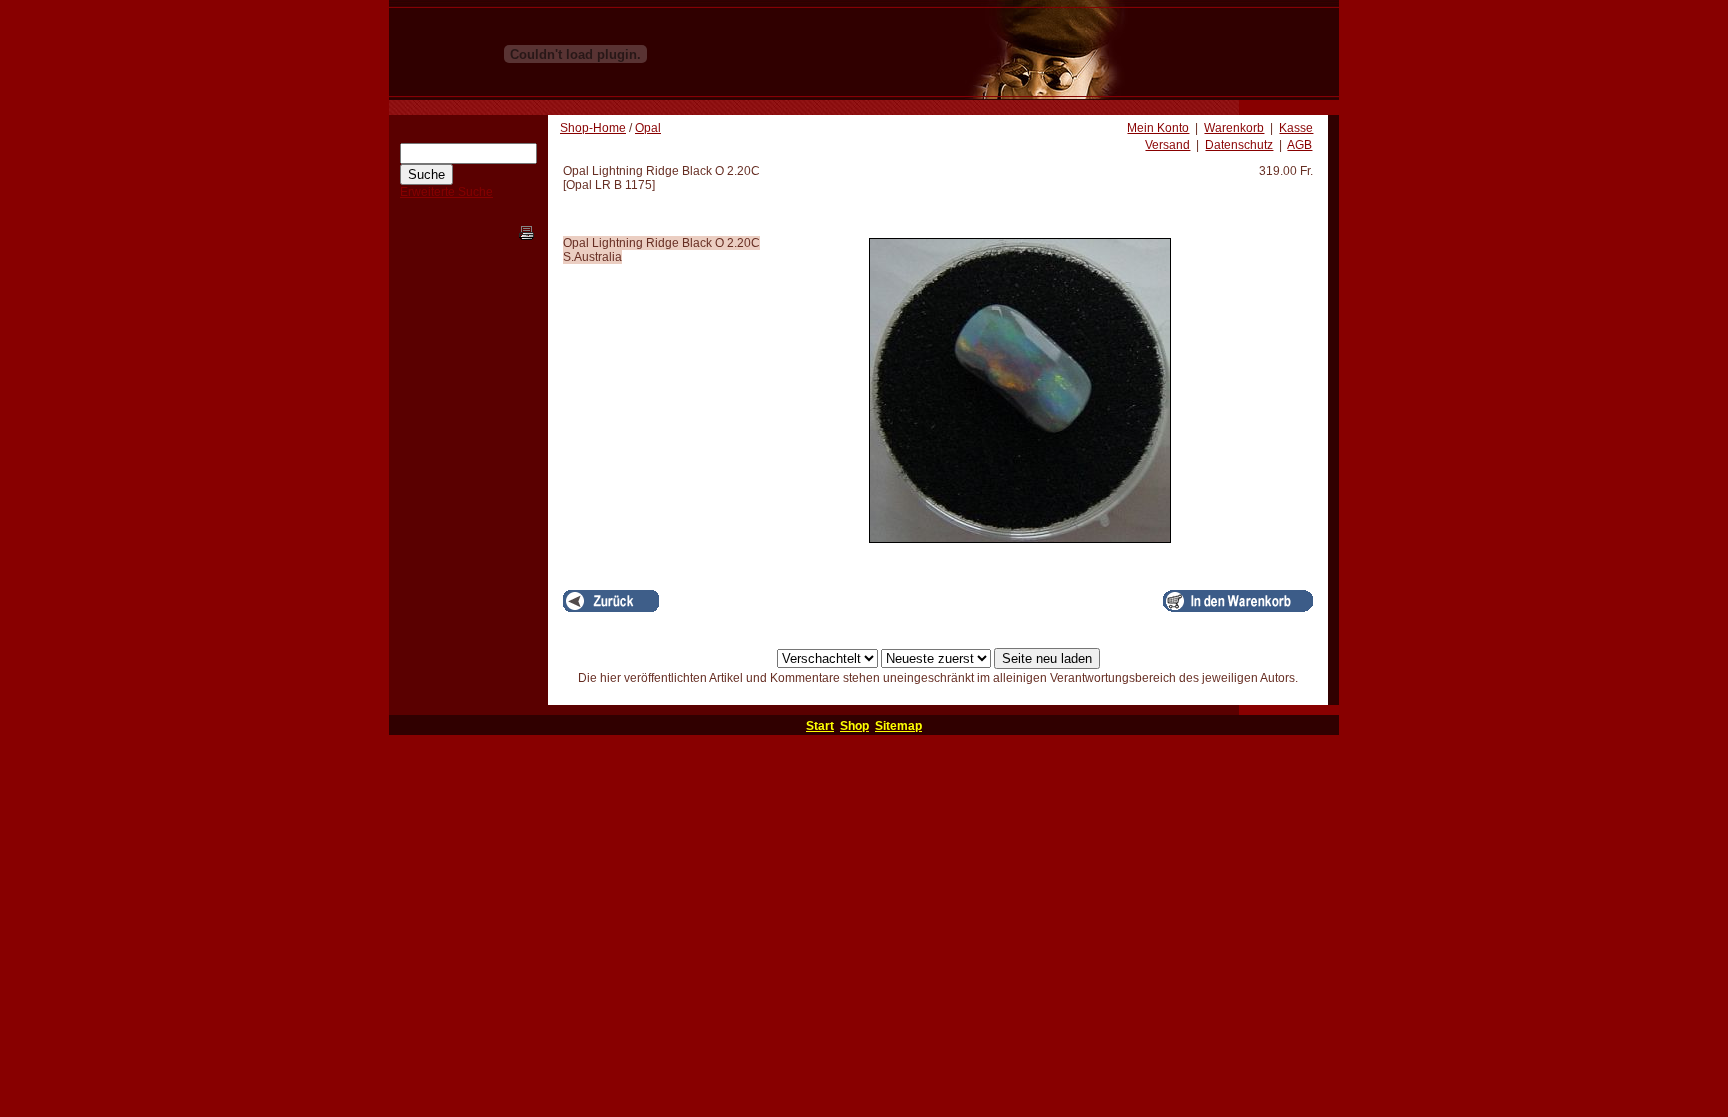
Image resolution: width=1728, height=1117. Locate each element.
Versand (1167, 145)
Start (820, 726)
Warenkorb (1234, 128)
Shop (854, 726)
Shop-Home (593, 128)
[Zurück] (611, 601)
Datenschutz (1239, 145)
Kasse (1296, 128)
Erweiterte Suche (446, 192)
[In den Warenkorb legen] (1238, 601)
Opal (648, 128)
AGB (1299, 145)
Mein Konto (1158, 128)
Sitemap (898, 726)
